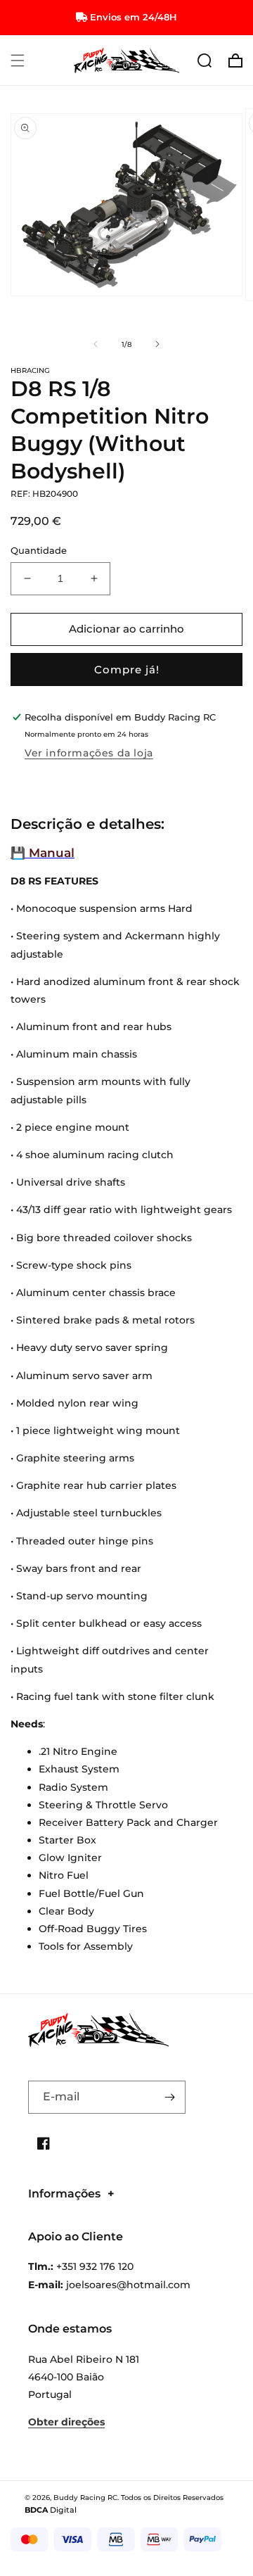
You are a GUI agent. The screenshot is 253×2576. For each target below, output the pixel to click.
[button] (18, 61)
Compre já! (127, 670)
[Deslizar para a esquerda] (96, 344)
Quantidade (39, 550)
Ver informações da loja (89, 753)
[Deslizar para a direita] (157, 344)
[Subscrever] (169, 2097)
